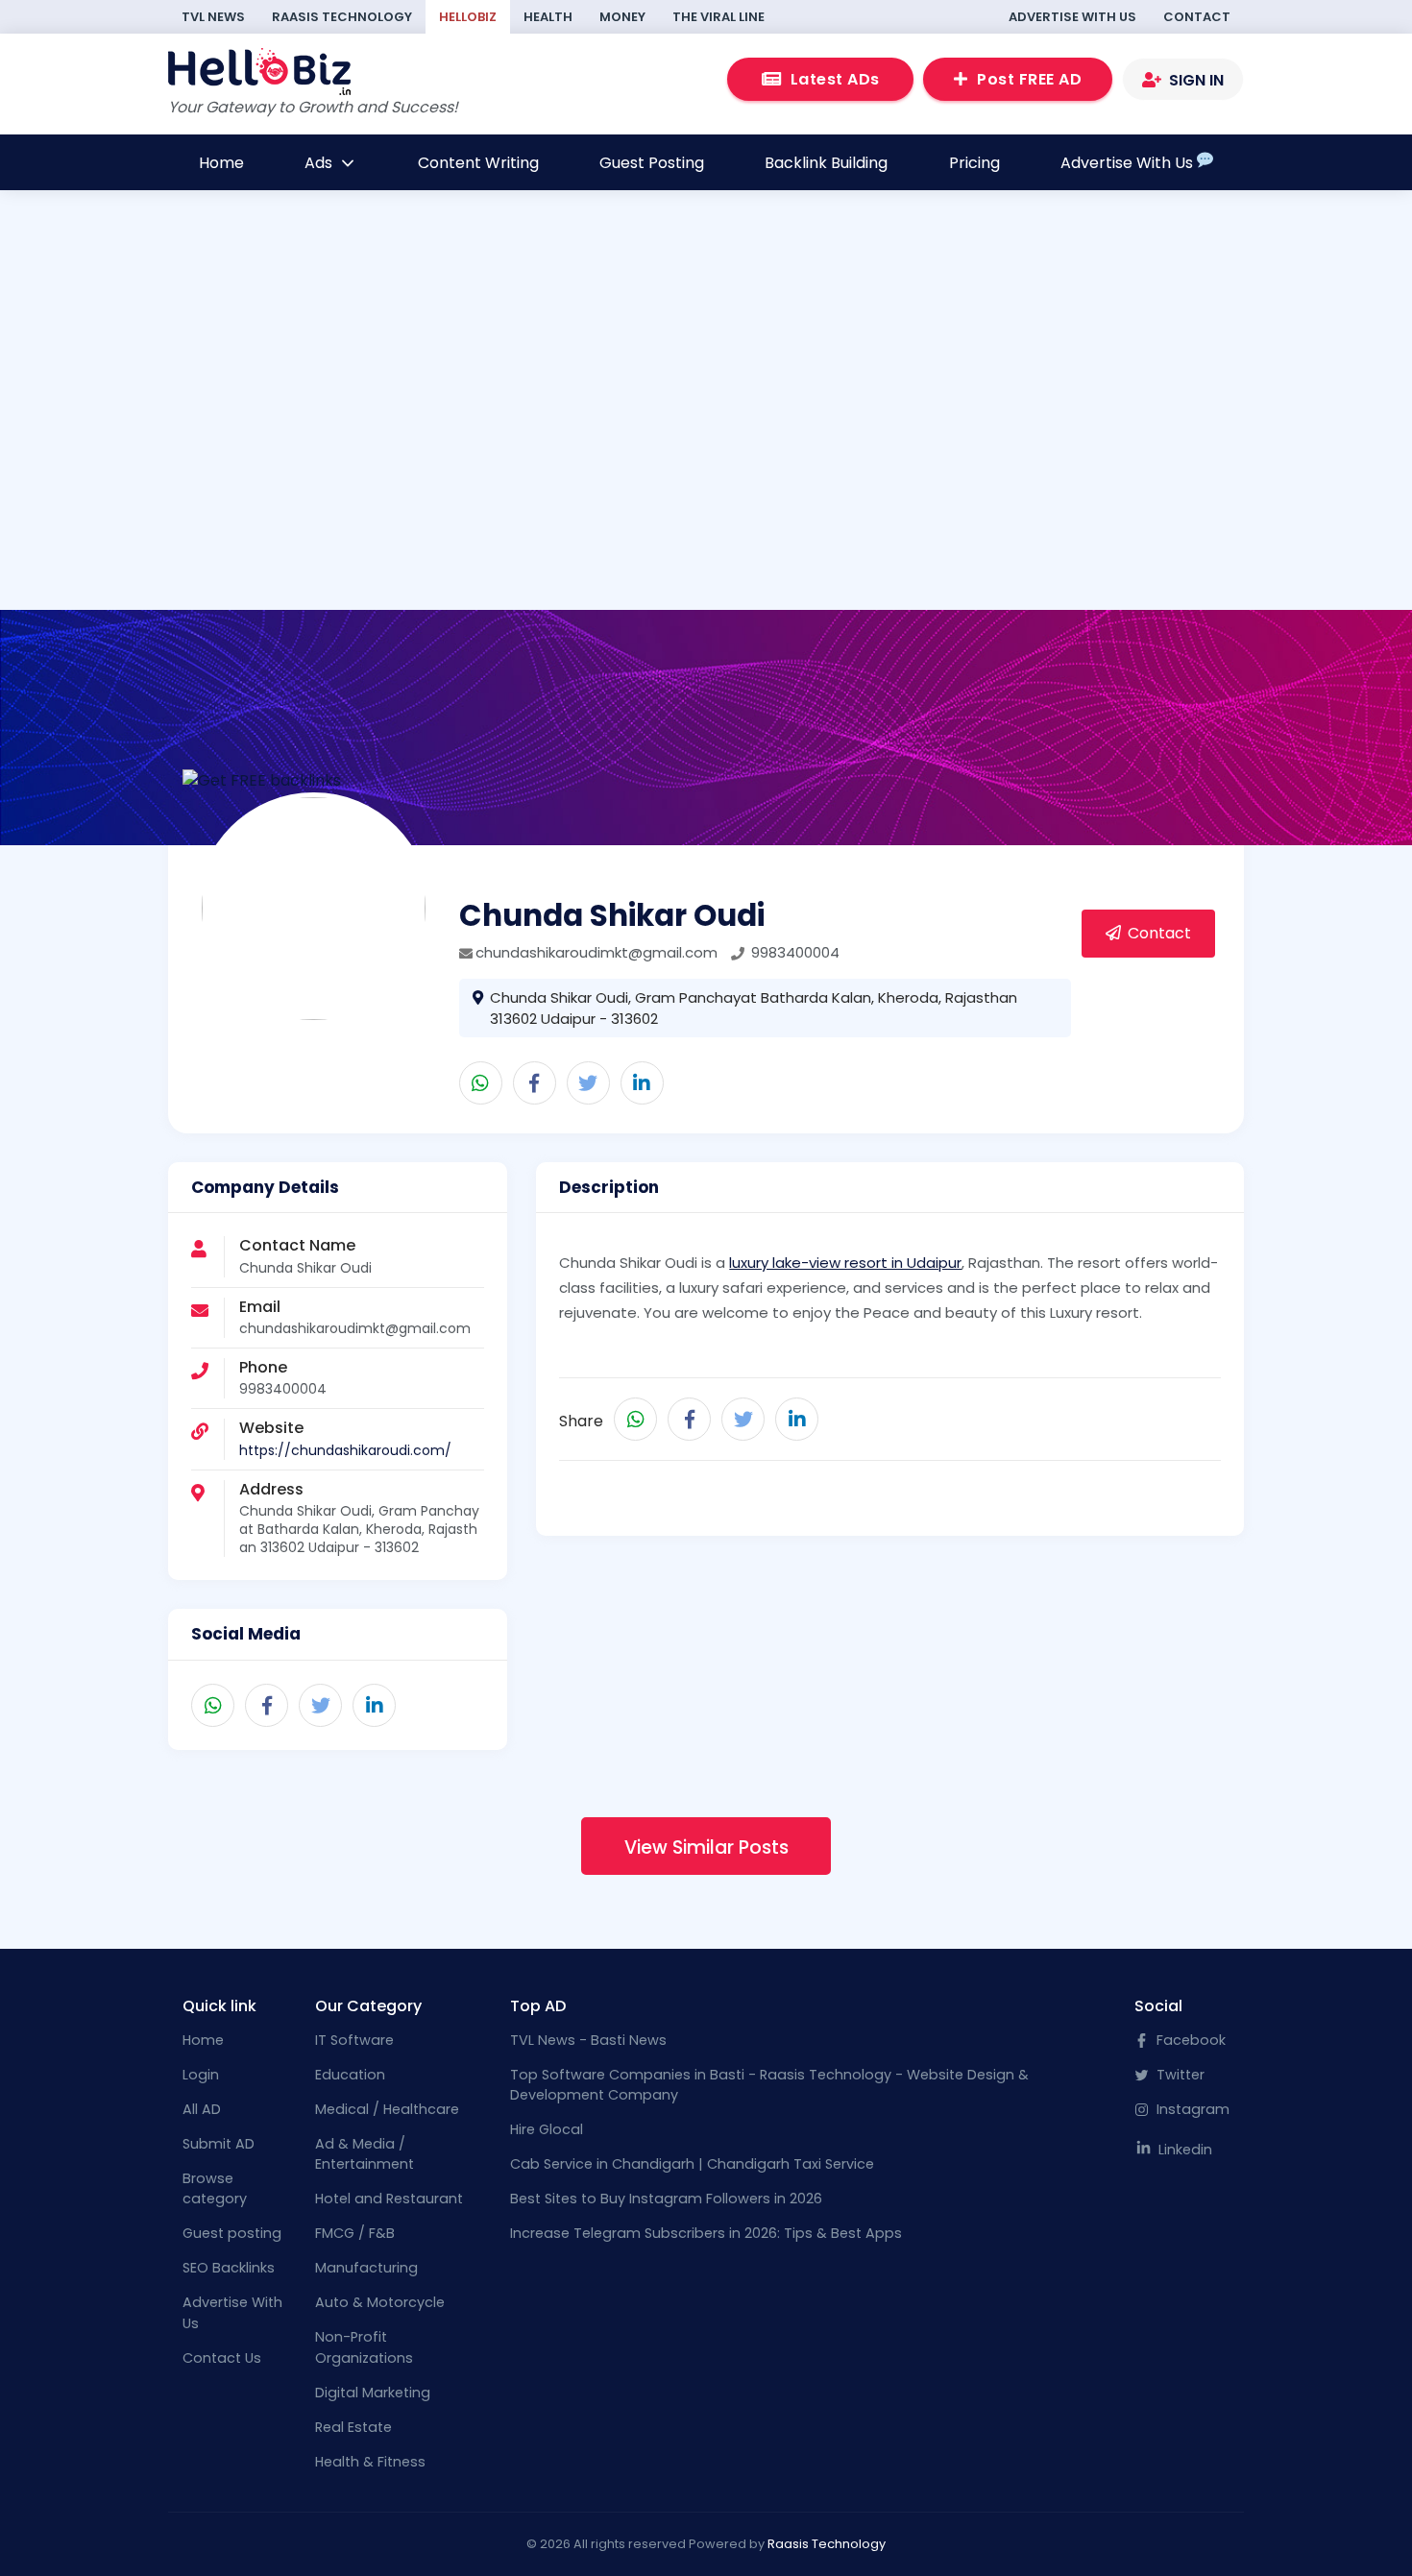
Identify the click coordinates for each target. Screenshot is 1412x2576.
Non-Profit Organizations (364, 2347)
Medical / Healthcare (387, 2109)
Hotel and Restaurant (389, 2199)
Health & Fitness (370, 2462)
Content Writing (478, 163)
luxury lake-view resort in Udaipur (845, 1263)
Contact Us (222, 2358)
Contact (1197, 17)
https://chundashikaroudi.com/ (345, 1450)
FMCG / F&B (355, 2233)
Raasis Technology (342, 17)
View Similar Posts (706, 1847)
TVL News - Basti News (588, 2040)
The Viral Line (718, 17)
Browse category (215, 2189)
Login (201, 2075)
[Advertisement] (706, 437)
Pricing (974, 163)
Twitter (1179, 2075)
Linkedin (1183, 2150)
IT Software (354, 2040)
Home (221, 163)
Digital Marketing (373, 2393)
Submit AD (219, 2144)
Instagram (1191, 2109)
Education (350, 2075)
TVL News (213, 17)
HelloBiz (468, 17)
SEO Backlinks (229, 2268)
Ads (320, 163)
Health (548, 17)
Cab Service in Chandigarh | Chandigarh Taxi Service (692, 2164)
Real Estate (353, 2427)
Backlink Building (826, 163)
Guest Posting (652, 163)
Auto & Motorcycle (380, 2302)
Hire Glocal (547, 2129)
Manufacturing (366, 2268)
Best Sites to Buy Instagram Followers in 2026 (666, 2199)
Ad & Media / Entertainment (365, 2154)
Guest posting (232, 2233)
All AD (202, 2109)
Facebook (1189, 2040)
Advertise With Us (1072, 17)
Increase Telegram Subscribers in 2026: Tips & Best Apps (706, 2233)
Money (622, 17)
